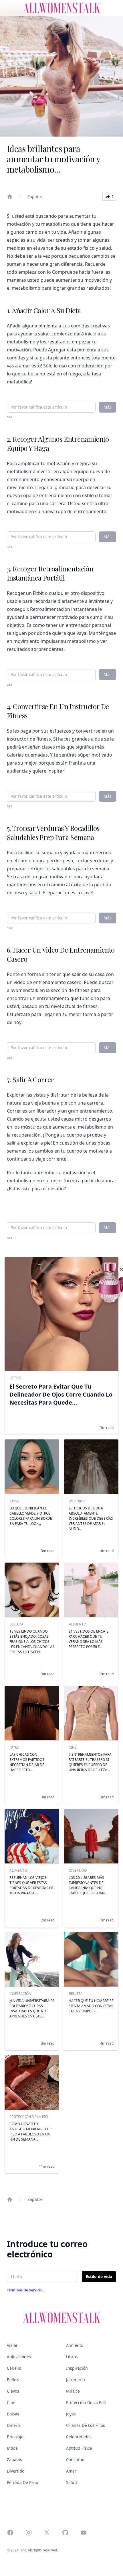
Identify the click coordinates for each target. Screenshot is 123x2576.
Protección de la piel (86, 2402)
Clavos (13, 2391)
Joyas (71, 2414)
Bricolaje (15, 2437)
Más (108, 407)
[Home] (10, 197)
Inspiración (77, 2368)
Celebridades (79, 2437)
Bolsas (13, 2414)
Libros (72, 2357)
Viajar (12, 2345)
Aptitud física (79, 2448)
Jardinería (76, 2380)
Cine (11, 2402)
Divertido (16, 2471)
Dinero (13, 2425)
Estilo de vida (99, 2276)
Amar (71, 2471)
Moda (12, 2448)
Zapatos (35, 196)
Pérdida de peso (22, 2482)
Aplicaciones (19, 2357)
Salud (72, 2482)
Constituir (76, 2460)
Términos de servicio (25, 2290)
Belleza (14, 2380)
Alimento (75, 2345)
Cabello (14, 2368)
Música (73, 2391)
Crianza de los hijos (86, 2425)
